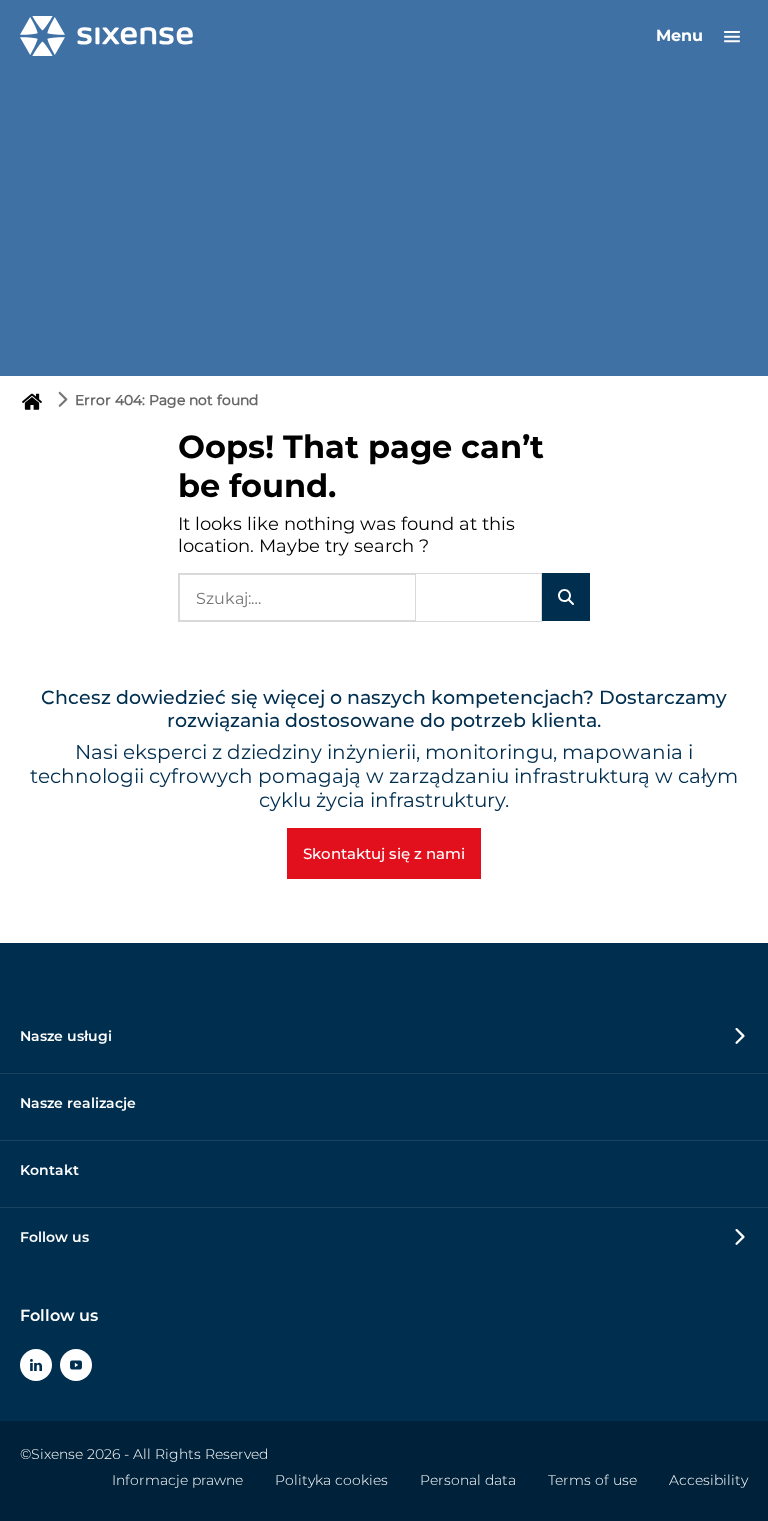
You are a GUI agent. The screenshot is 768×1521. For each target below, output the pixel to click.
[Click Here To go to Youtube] (76, 1365)
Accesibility (708, 1480)
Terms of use (592, 1480)
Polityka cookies (331, 1480)
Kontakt (49, 1170)
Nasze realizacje (78, 1103)
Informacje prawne (177, 1480)
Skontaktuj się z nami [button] (384, 853)
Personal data (468, 1480)
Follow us (54, 1237)
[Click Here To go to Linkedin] (36, 1365)
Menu (682, 35)
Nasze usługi (66, 1036)
